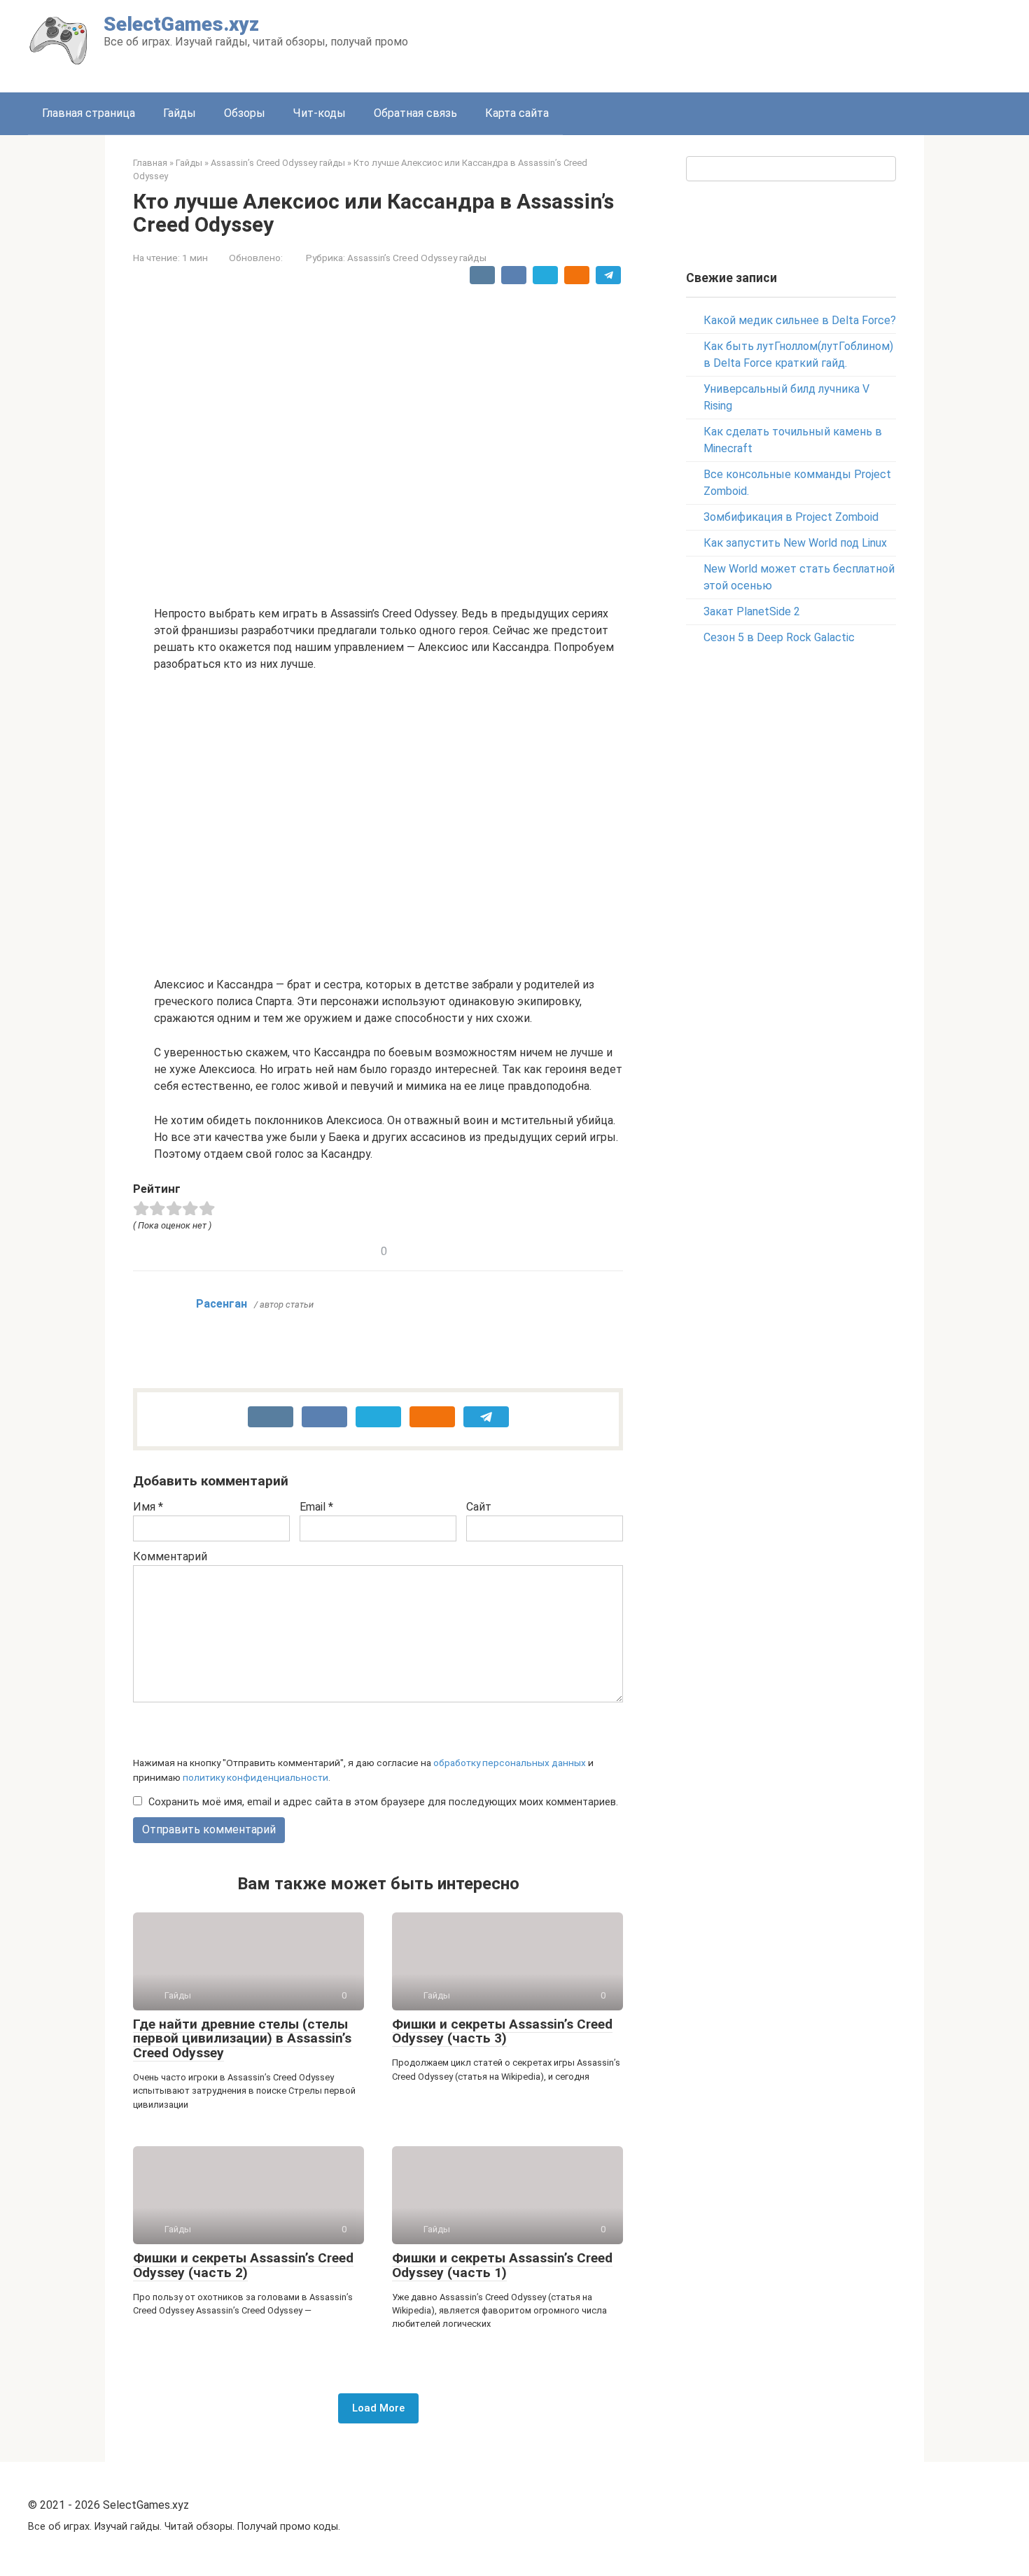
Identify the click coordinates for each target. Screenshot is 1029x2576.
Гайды (180, 113)
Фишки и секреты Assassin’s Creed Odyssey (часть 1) (502, 2265)
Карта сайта (517, 113)
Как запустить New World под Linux (795, 543)
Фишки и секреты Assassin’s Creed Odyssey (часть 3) (502, 2031)
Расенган (222, 1304)
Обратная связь (415, 113)
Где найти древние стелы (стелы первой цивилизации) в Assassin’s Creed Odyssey (242, 2039)
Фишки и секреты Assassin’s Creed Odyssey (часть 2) (243, 2265)
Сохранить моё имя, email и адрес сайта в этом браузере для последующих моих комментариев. (383, 1802)
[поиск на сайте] (883, 169)
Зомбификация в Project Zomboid (791, 517)
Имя (148, 1507)
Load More (378, 2408)
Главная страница (89, 113)
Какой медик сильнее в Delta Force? (800, 320)
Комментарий (170, 1556)
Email (316, 1507)
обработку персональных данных (510, 1763)
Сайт (479, 1507)
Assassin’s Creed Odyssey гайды (417, 258)
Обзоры (245, 113)
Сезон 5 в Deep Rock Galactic (779, 637)
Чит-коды (320, 113)
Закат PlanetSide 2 (752, 611)
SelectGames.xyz (181, 24)
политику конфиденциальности (255, 1777)
